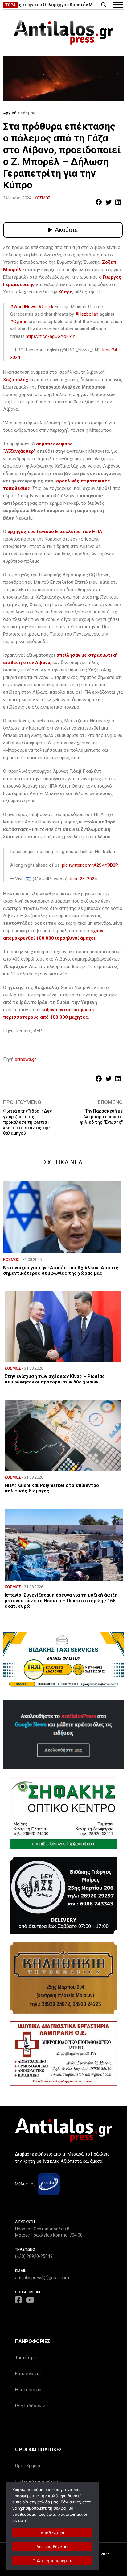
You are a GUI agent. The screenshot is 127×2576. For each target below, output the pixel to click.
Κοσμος (42, 198)
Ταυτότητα (26, 2358)
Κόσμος (28, 113)
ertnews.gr (25, 1059)
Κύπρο (65, 292)
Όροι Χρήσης (28, 2466)
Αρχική (10, 113)
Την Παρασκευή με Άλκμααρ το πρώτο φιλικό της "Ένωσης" (101, 1117)
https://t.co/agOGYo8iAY (50, 336)
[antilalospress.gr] (63, 33)
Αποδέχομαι (53, 2533)
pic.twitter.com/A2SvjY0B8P (90, 865)
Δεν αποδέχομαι (53, 2547)
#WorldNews (23, 307)
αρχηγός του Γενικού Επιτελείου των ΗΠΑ (55, 532)
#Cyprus (19, 322)
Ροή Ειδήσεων (30, 2406)
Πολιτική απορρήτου (52, 2561)
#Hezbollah (87, 314)
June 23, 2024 (83, 879)
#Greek (46, 307)
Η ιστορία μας (29, 2390)
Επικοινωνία (28, 2374)
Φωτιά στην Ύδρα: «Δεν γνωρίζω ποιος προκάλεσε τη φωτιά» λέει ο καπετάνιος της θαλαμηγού (27, 1122)
